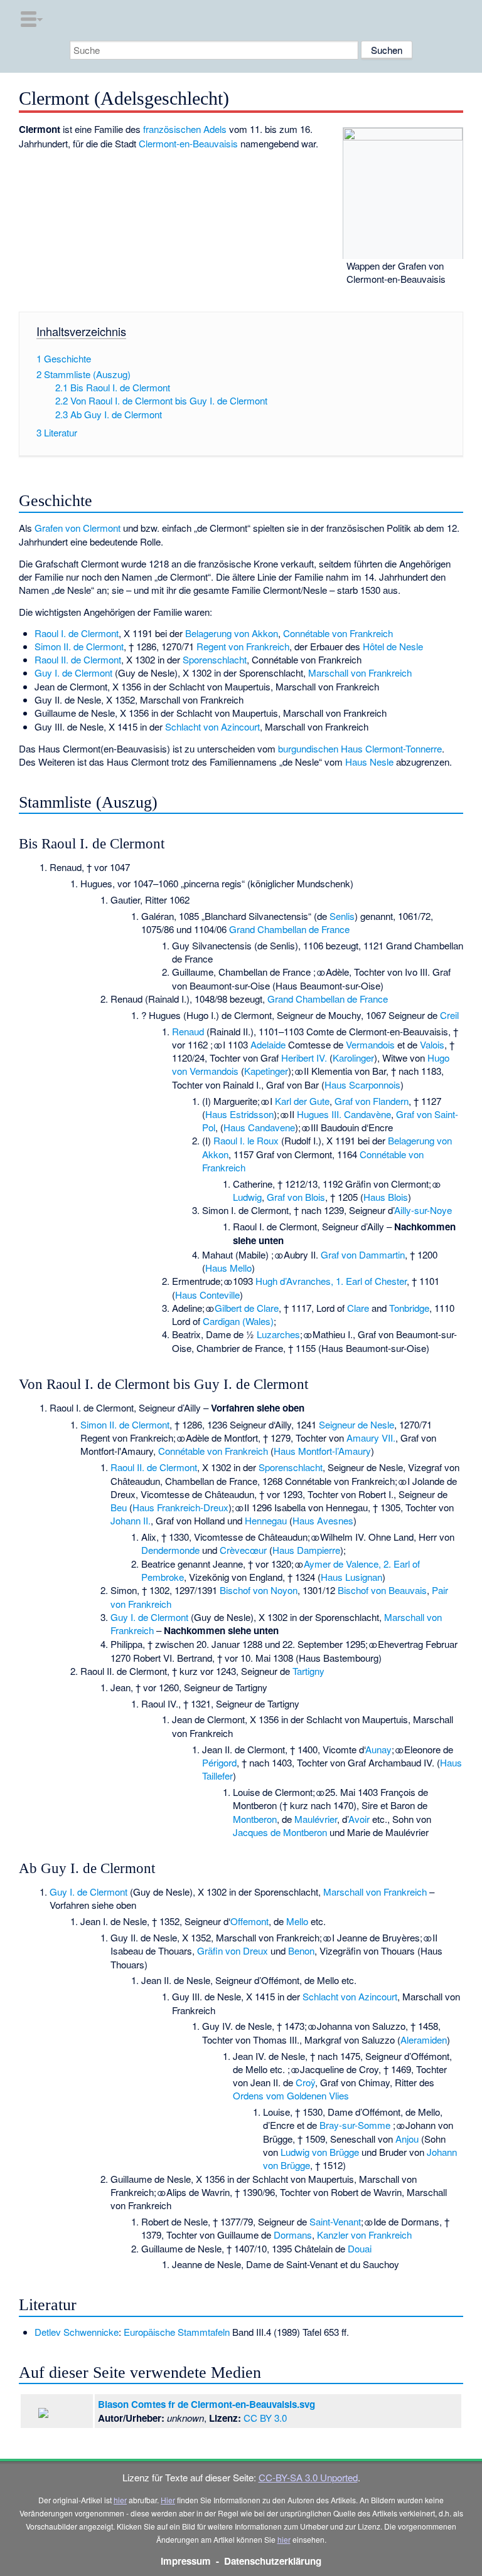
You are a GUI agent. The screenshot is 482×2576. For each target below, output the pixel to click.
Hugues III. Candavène (344, 1114)
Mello (297, 1921)
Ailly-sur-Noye (423, 1210)
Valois (432, 1044)
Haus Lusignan (351, 1577)
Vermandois (370, 1044)
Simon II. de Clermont (79, 646)
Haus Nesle (369, 762)
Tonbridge (409, 1308)
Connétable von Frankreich (338, 633)
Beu (119, 1507)
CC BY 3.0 (265, 2418)
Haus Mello (228, 1268)
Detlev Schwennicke (77, 2332)
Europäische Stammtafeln (177, 2332)
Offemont (249, 1921)
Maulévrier (316, 1819)
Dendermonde (170, 1550)
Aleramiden (424, 2040)
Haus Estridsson (239, 1114)
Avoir (359, 1819)
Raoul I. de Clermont (77, 633)
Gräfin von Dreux (233, 1950)
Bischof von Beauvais (382, 1590)
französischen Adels (185, 129)
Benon (301, 1950)
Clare (358, 1308)
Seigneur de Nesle (356, 1424)
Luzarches (278, 1334)
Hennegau (266, 1520)
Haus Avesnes (323, 1520)
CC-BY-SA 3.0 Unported (308, 2477)
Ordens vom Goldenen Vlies (291, 2095)
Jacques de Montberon (280, 1832)
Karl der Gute (302, 1101)
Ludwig (247, 1197)
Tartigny (308, 1671)
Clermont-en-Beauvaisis (188, 143)
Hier (168, 2500)
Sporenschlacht (215, 659)
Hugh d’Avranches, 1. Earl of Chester (331, 1281)
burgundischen (308, 748)
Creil (449, 1015)
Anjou (407, 2139)
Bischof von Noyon (259, 1590)
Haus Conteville (207, 1295)
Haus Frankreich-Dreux (180, 1507)
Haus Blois (386, 1197)
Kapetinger (266, 1071)
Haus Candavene (259, 1127)
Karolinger (353, 1058)
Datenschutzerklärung (273, 2561)
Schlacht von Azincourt (212, 726)
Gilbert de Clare (247, 1308)
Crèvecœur (243, 1550)
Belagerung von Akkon (232, 633)
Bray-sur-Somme (355, 2125)
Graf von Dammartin (363, 1254)
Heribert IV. (304, 1058)
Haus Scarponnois (362, 1085)
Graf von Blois (296, 1197)
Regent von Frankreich (243, 646)
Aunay (378, 1749)
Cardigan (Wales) (238, 1321)
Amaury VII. (371, 1438)
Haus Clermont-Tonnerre (391, 748)
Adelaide (268, 1044)
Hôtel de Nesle (393, 646)
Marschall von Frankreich (360, 673)
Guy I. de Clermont (73, 673)
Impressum (186, 2561)
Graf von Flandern (372, 1101)
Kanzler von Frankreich (364, 2235)
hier (120, 2500)
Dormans (293, 2235)
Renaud (188, 1031)
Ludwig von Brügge (320, 2152)
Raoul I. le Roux (246, 1140)
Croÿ (305, 2082)
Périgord (219, 1762)
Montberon (255, 1819)
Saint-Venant (335, 2221)
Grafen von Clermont (78, 528)
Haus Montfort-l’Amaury (322, 1451)
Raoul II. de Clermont (78, 659)
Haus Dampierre (306, 1550)
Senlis (342, 916)
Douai (360, 2248)
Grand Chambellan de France (289, 929)
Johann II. (131, 1520)
